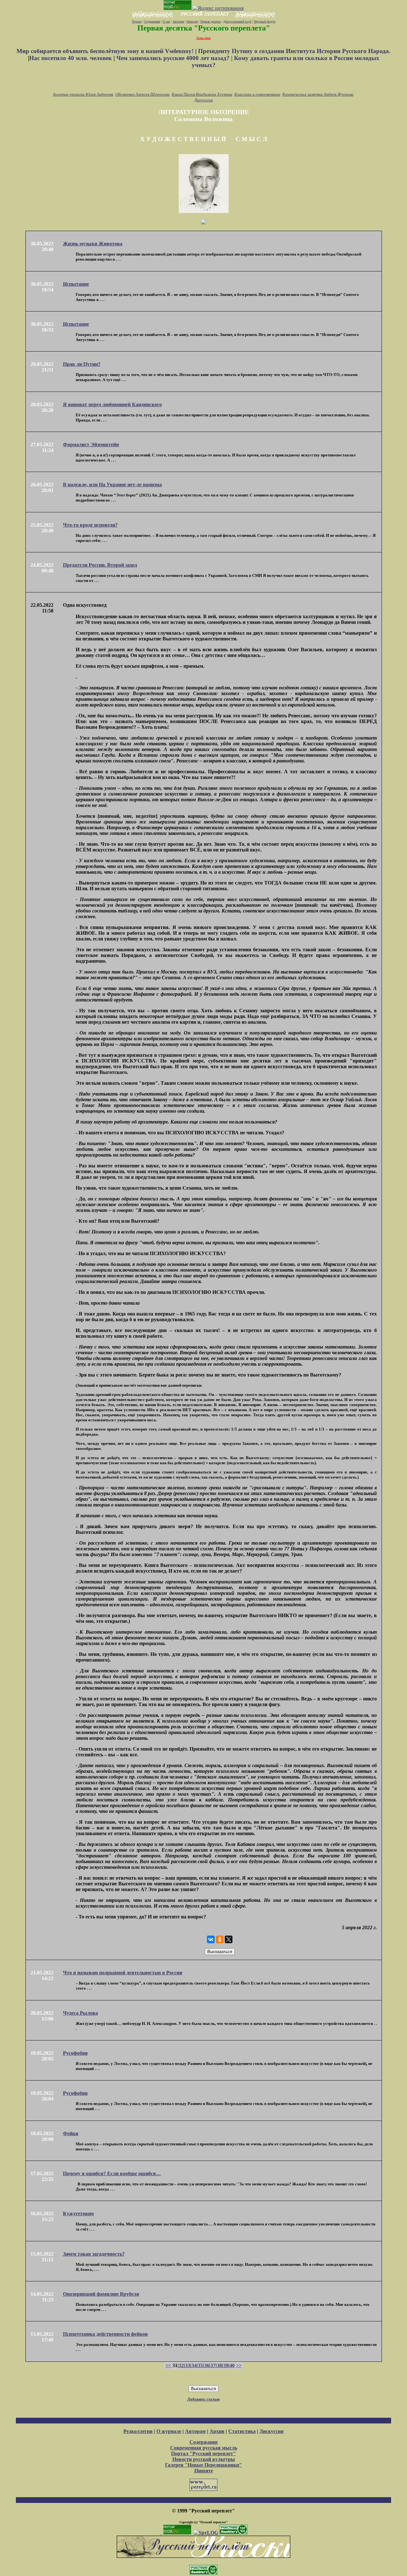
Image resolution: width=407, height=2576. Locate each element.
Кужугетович (78, 2214)
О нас (166, 21)
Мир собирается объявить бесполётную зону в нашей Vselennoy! (106, 51)
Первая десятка (210, 21)
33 (188, 2365)
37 (213, 2365)
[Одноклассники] (220, 1939)
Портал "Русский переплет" (203, 2453)
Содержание (152, 21)
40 (232, 2365)
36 (207, 2365)
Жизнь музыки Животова (93, 244)
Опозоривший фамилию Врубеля (101, 2294)
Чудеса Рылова (80, 2013)
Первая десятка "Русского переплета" (204, 28)
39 (226, 2365)
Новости (192, 21)
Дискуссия (203, 100)
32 (181, 2365)
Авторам (178, 21)
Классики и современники (257, 94)
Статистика (242, 2431)
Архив (217, 2431)
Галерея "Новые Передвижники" (203, 2465)
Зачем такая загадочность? (94, 2254)
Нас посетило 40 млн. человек (71, 58)
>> (239, 2365)
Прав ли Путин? (82, 364)
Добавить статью (203, 2399)
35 (200, 2365)
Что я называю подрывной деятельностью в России (123, 1973)
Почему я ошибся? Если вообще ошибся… (112, 2173)
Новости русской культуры (204, 2459)
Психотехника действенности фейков (105, 2334)
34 (194, 2365)
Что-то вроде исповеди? (90, 525)
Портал (137, 21)
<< (168, 2365)
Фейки (71, 2133)
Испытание (76, 284)
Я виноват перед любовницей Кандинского (112, 404)
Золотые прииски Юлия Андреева (83, 94)
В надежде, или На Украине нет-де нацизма (112, 485)
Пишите (204, 2471)
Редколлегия (138, 2431)
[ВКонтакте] (211, 1939)
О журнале (169, 2431)
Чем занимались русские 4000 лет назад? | (175, 58)
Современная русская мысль (204, 2448)
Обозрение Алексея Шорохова (143, 94)
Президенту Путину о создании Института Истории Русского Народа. (294, 51)
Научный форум (265, 21)
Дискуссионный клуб (237, 21)
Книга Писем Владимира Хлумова (202, 94)
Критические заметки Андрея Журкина (318, 94)
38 (219, 2365)
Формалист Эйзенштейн (91, 444)
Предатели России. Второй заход (100, 565)
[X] (229, 1939)
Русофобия (75, 2053)
